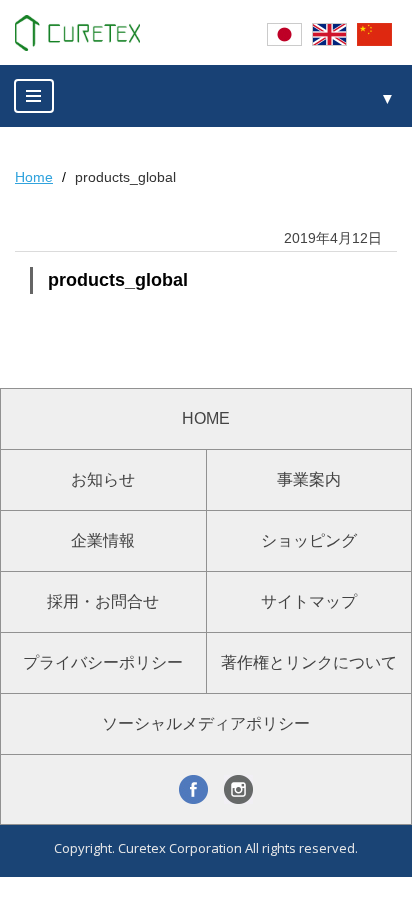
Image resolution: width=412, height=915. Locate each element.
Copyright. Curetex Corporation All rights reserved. (206, 848)
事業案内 (309, 479)
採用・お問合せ (103, 601)
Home (34, 177)
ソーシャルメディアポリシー (206, 723)
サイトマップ (309, 601)
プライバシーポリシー (103, 662)
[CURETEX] (77, 33)
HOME (206, 418)
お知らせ (103, 479)
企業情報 (103, 540)
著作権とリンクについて (309, 662)
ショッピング (309, 540)
